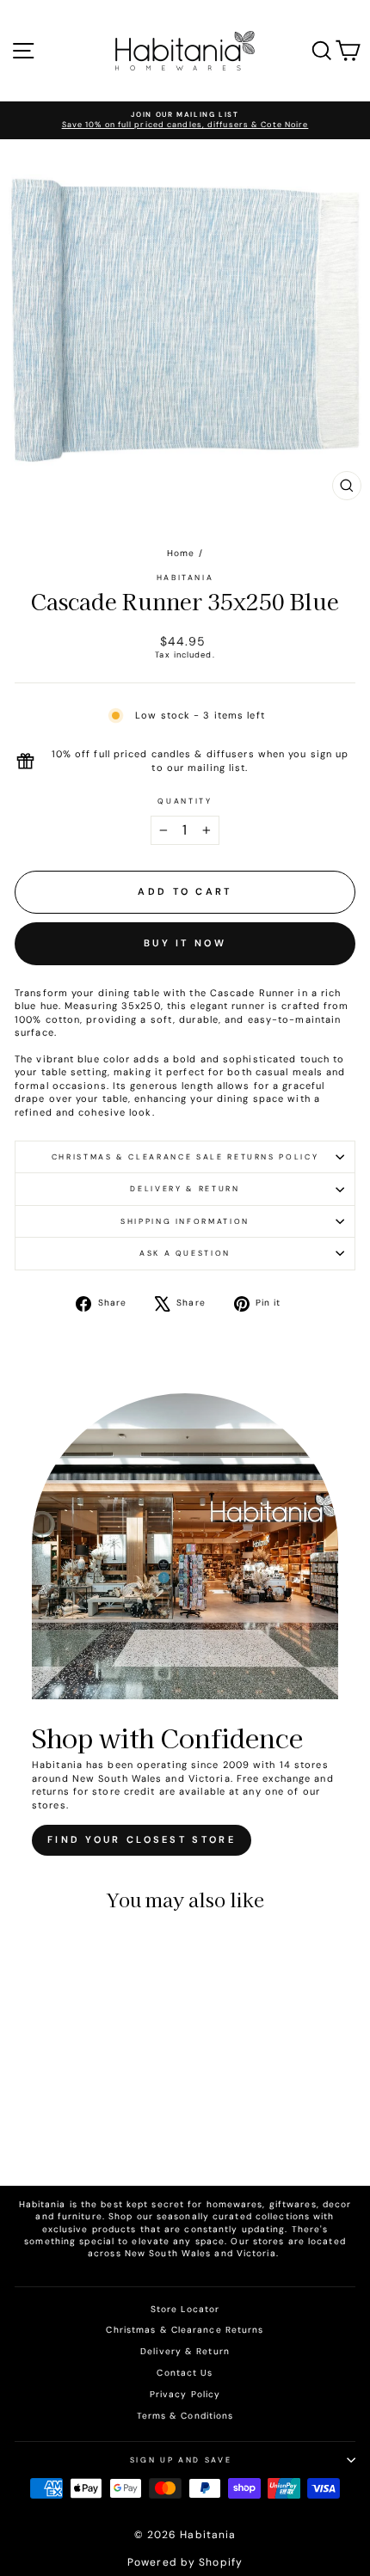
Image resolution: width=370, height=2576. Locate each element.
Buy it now (185, 943)
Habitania (185, 578)
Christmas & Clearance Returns (185, 2330)
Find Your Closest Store (142, 1839)
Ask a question (185, 1253)
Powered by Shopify (185, 2562)
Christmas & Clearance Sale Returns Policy (185, 1157)
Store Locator (185, 2309)
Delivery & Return (185, 1189)
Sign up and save (181, 2460)
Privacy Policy (185, 2394)
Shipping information (185, 1221)
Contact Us (185, 2373)
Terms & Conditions (185, 2416)
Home (181, 553)
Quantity (185, 801)
